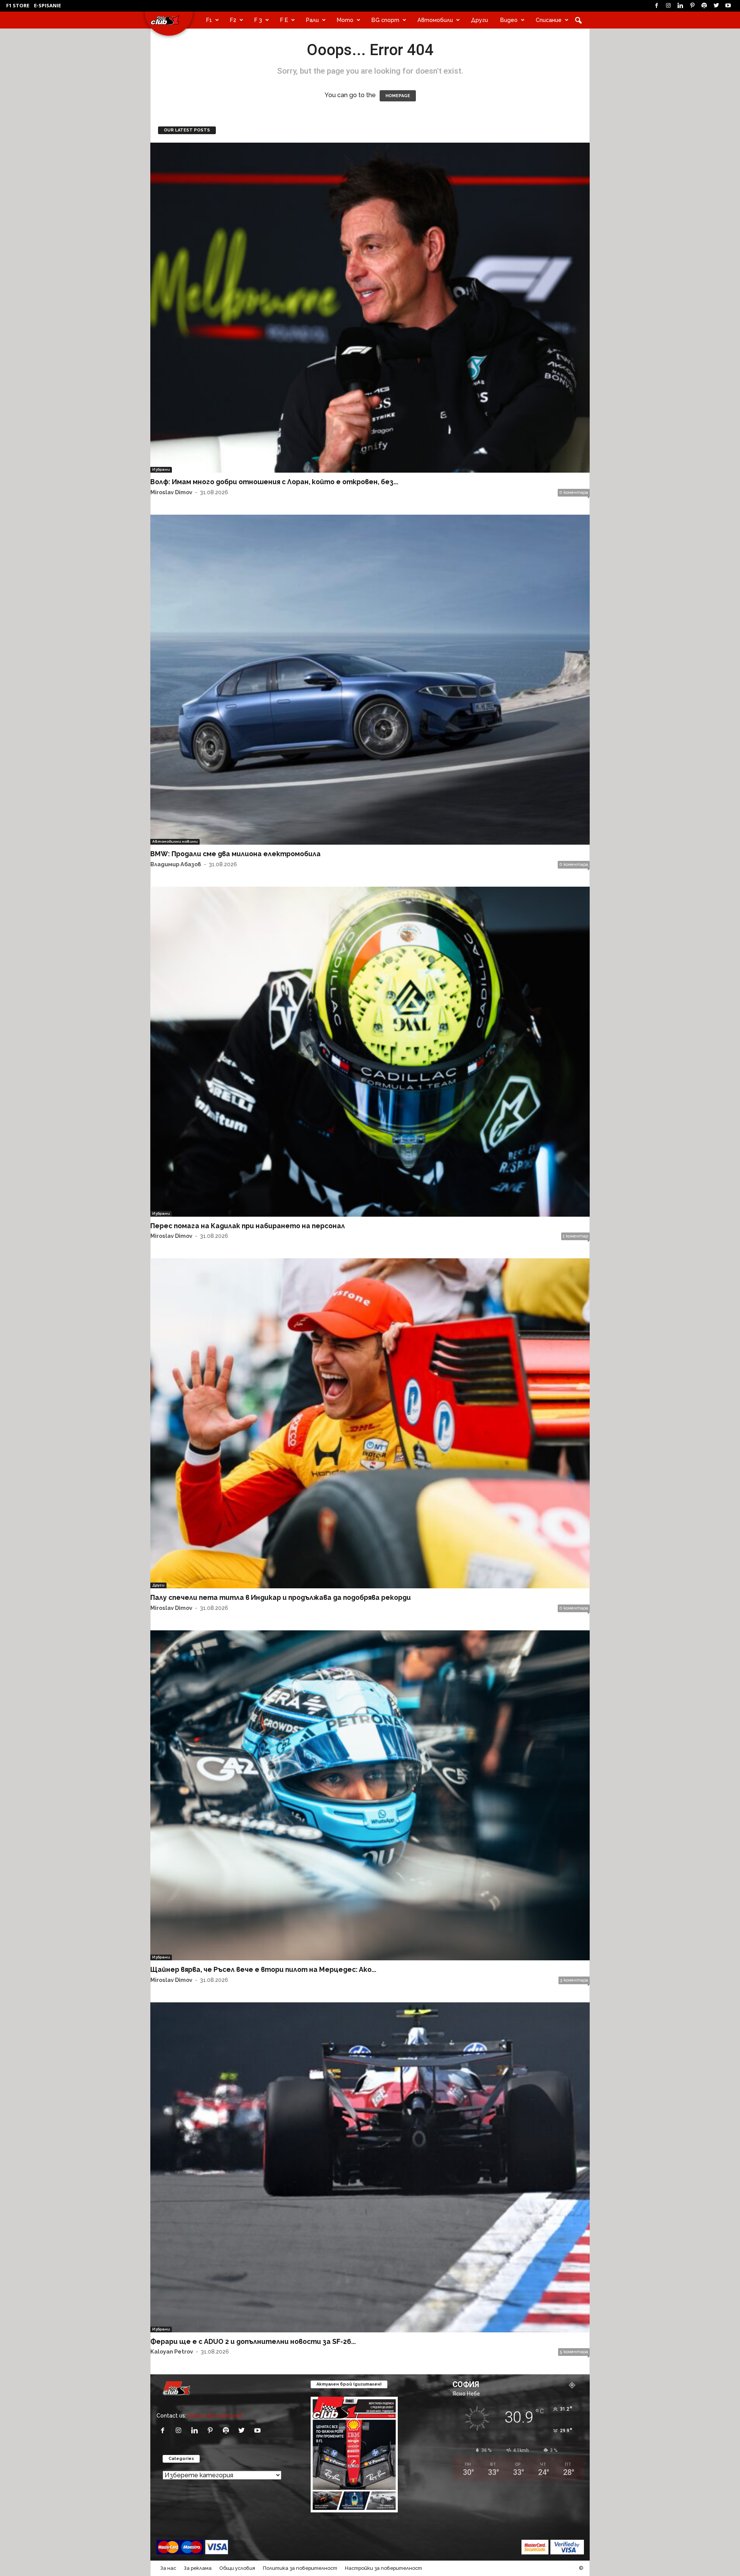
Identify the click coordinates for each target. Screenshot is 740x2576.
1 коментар (575, 1236)
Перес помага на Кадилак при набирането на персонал (248, 1226)
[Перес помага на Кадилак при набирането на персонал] (370, 1052)
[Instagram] (668, 6)
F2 (233, 20)
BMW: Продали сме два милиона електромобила (235, 854)
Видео (509, 20)
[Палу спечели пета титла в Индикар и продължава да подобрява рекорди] (370, 1423)
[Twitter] (716, 6)
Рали (312, 20)
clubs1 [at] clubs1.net (215, 2415)
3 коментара (574, 1980)
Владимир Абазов (176, 864)
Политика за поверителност (300, 2568)
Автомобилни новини (175, 841)
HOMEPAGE (398, 96)
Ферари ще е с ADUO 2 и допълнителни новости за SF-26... (253, 2341)
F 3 (258, 20)
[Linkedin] (680, 6)
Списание (549, 20)
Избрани (161, 469)
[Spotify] (704, 6)
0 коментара (574, 492)
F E (284, 20)
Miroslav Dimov (171, 492)
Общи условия (237, 2568)
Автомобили (435, 20)
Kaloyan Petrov (172, 2351)
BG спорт (385, 20)
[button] (578, 20)
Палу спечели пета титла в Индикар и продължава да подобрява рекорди (281, 1597)
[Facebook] (656, 6)
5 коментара (574, 2352)
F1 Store (18, 5)
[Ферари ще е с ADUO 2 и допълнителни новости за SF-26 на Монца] (370, 2167)
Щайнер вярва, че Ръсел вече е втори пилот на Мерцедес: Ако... (263, 1969)
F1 (209, 20)
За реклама (198, 2568)
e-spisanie (47, 5)
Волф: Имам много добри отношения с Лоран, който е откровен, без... (274, 482)
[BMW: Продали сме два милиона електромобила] (370, 680)
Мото (345, 20)
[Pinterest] (692, 6)
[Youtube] (728, 6)
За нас (168, 2568)
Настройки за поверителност (383, 2568)
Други (479, 20)
